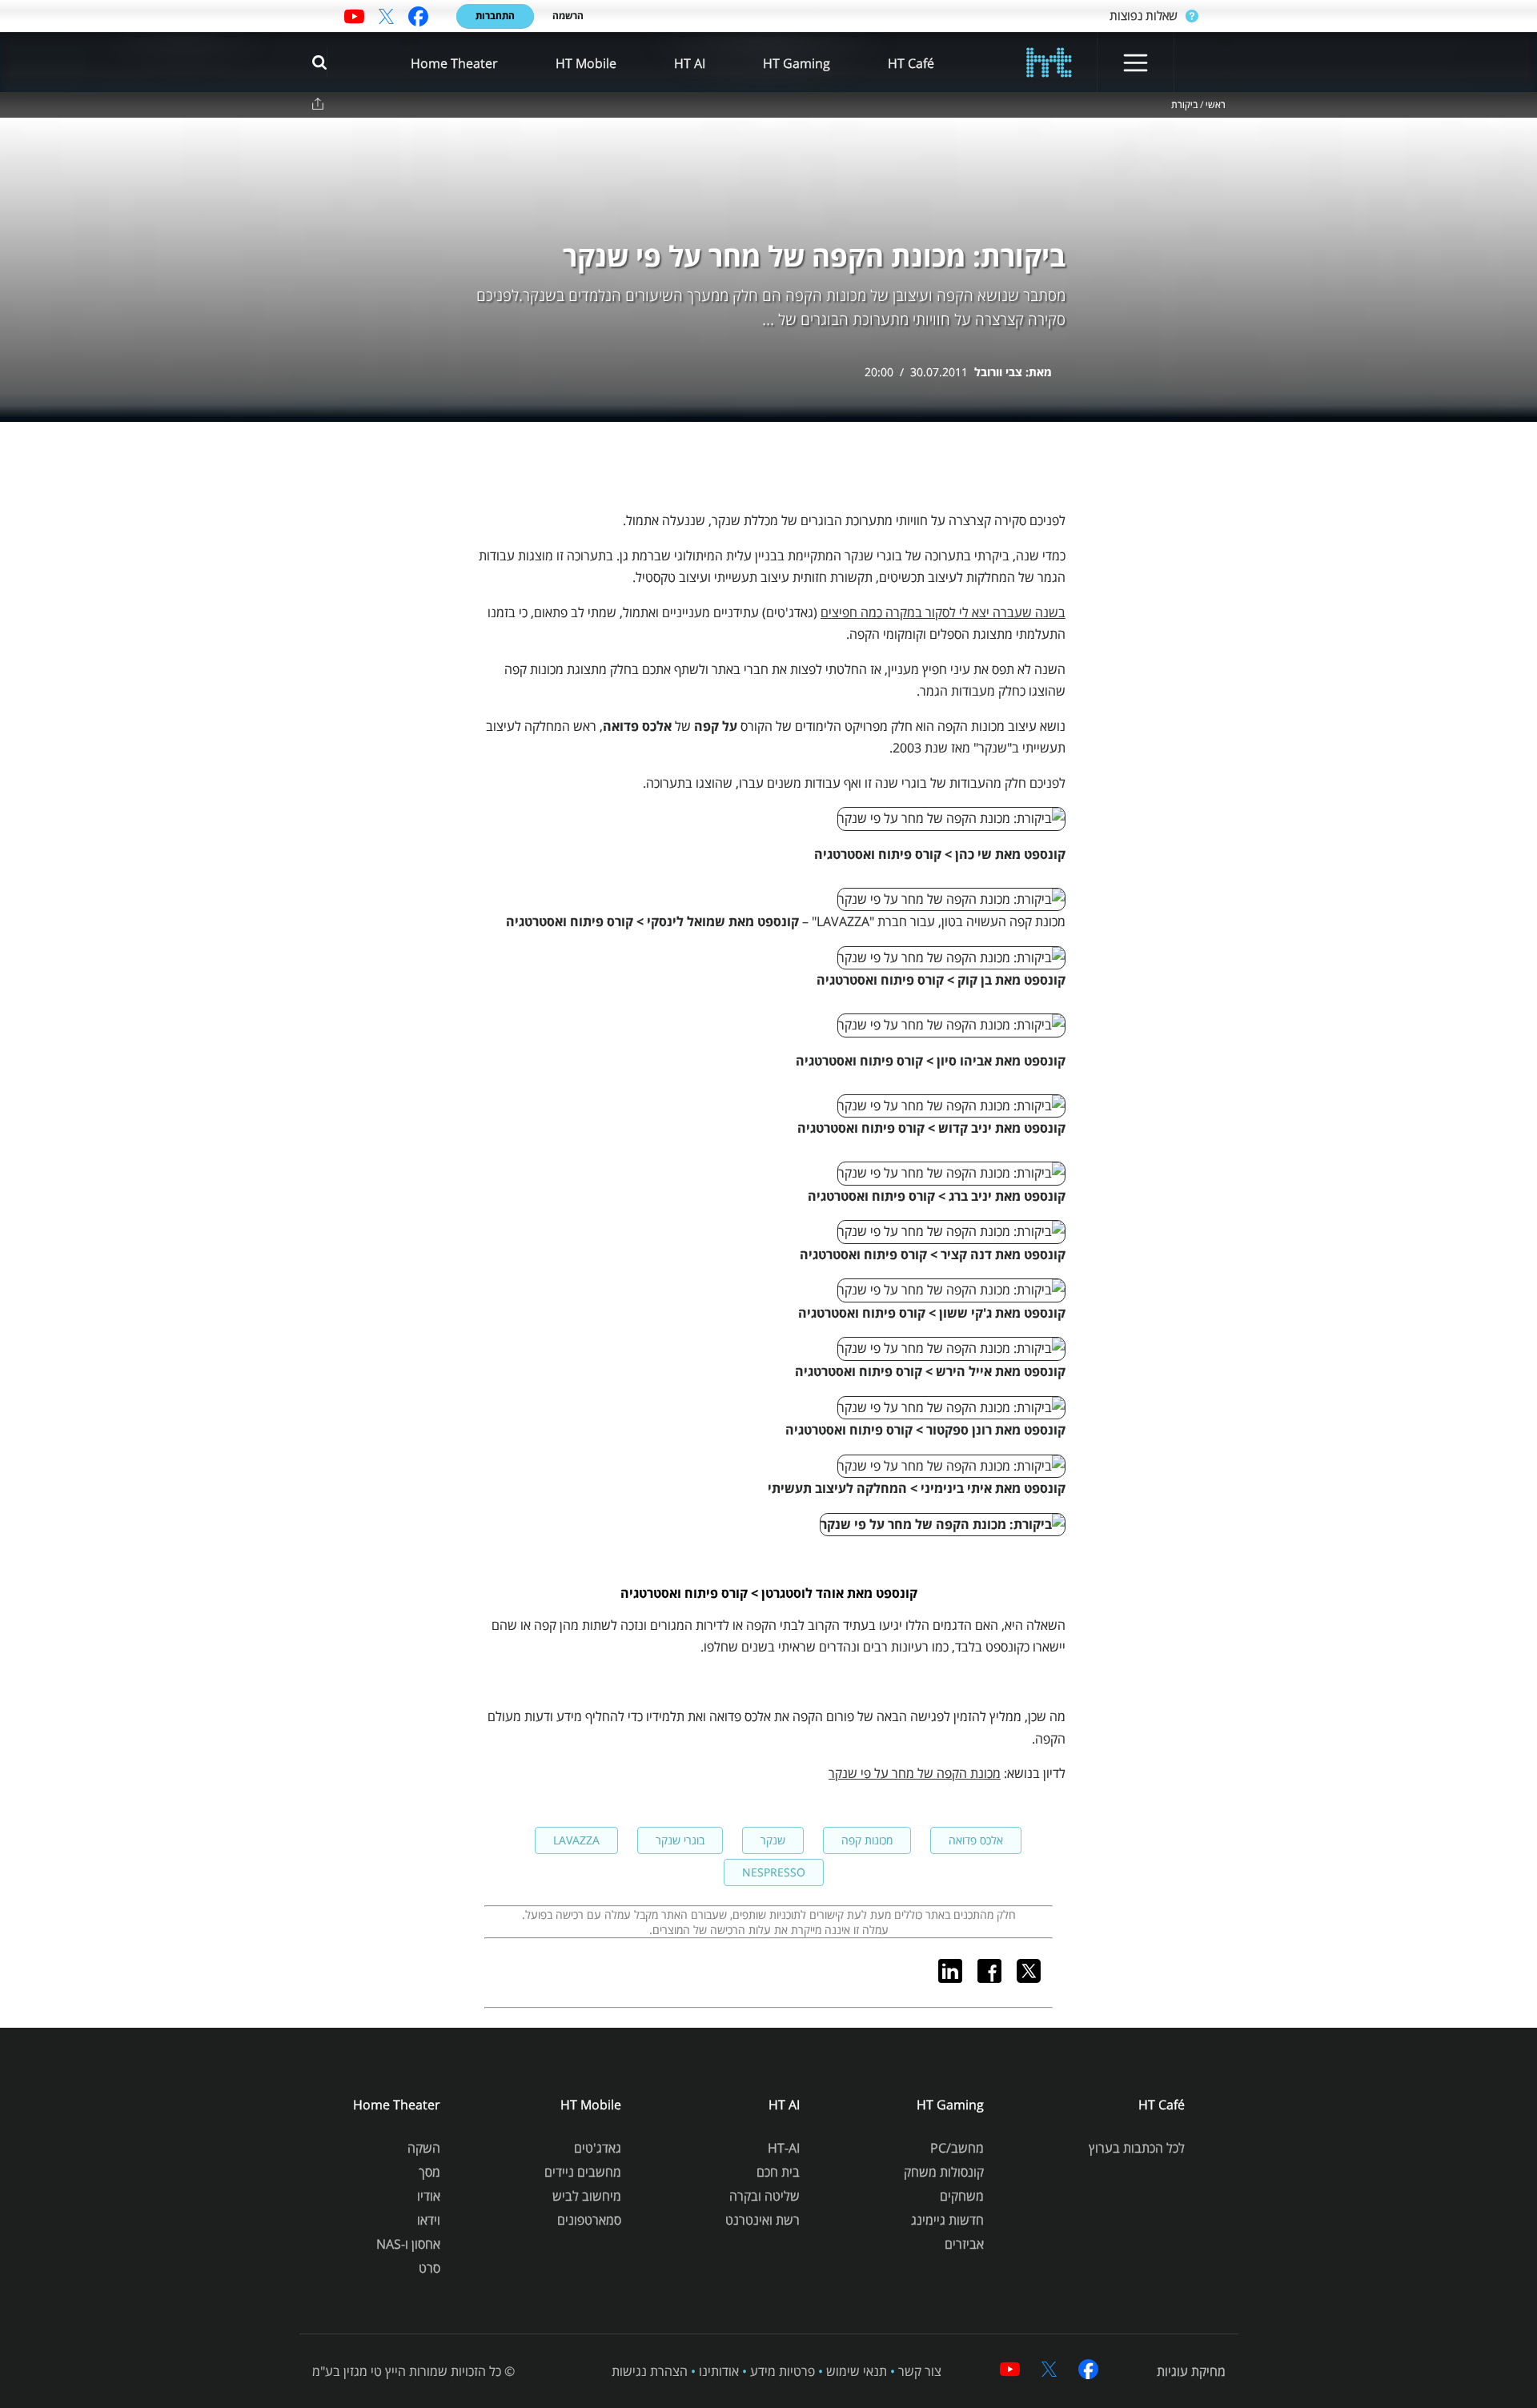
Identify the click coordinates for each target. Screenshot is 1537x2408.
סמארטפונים (589, 2220)
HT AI (784, 2105)
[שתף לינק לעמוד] (318, 104)
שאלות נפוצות (1144, 15)
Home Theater (397, 2105)
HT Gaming (950, 2105)
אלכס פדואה (976, 1840)
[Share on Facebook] (995, 1978)
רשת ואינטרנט (762, 2220)
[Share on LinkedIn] (956, 1978)
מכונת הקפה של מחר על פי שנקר (915, 1773)
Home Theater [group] (454, 63)
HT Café (1162, 2105)
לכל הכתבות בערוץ (1137, 2148)
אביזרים (964, 2244)
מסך (429, 2172)
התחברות (495, 16)
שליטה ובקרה (764, 2196)
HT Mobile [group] (586, 63)
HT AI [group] (690, 63)
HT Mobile (591, 2105)
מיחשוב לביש (587, 2196)
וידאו (429, 2220)
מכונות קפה (867, 1840)
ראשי (1216, 105)
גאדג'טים (598, 2148)
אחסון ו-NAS (408, 2244)
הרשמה (568, 16)
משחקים (962, 2196)
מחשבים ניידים (583, 2172)
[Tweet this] (1035, 1978)
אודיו (429, 2196)
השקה (424, 2148)
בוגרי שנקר (680, 1840)
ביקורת (1184, 105)
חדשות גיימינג (947, 2220)
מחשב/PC (957, 2148)
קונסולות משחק (944, 2172)
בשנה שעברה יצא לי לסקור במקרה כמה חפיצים (943, 612)
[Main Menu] (1136, 63)
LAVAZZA (576, 1840)
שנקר (773, 1840)
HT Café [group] (911, 63)
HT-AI (784, 2148)
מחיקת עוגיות (1191, 2371)
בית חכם (778, 2172)
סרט (429, 2268)
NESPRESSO (774, 1872)
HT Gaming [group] (797, 63)
